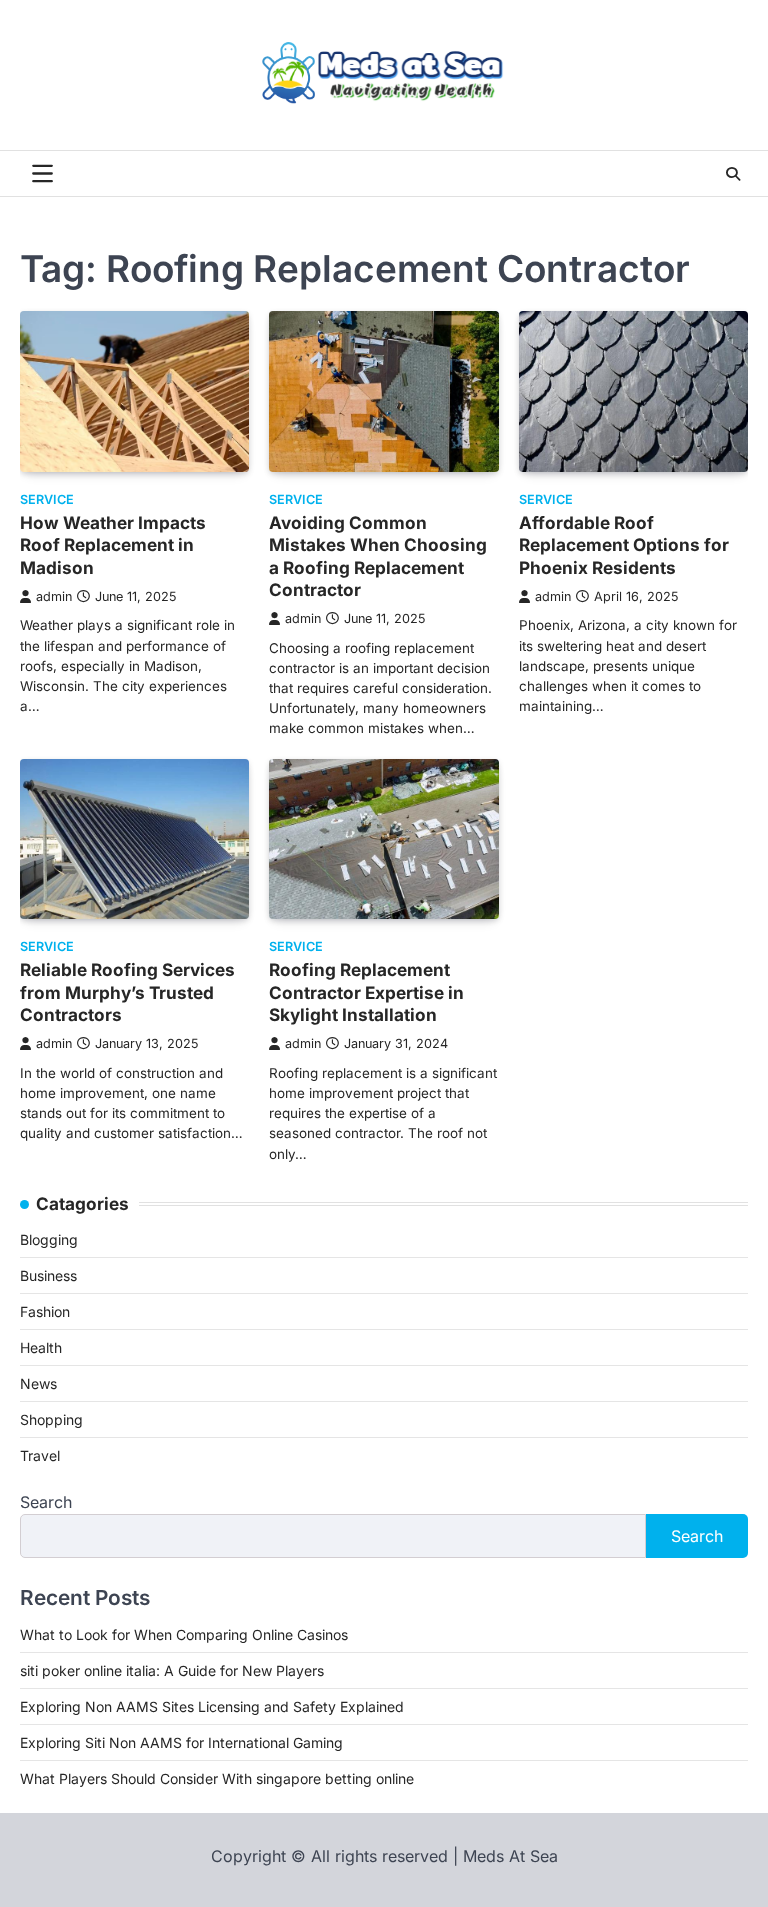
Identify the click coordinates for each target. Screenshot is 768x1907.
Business (48, 1275)
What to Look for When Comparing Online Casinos (184, 1634)
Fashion (45, 1311)
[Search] (733, 174)
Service (47, 499)
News (38, 1383)
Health (41, 1347)
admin (54, 596)
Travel (40, 1455)
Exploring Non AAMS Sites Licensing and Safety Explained (212, 1706)
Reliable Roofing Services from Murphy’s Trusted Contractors (127, 992)
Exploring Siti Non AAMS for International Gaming (181, 1742)
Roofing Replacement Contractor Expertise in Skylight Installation (366, 992)
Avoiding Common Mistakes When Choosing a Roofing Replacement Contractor (378, 556)
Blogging (49, 1239)
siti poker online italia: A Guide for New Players (172, 1670)
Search (46, 1502)
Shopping (51, 1419)
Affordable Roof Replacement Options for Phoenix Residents (624, 545)
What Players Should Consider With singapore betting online (217, 1778)
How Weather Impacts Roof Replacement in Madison (113, 545)
